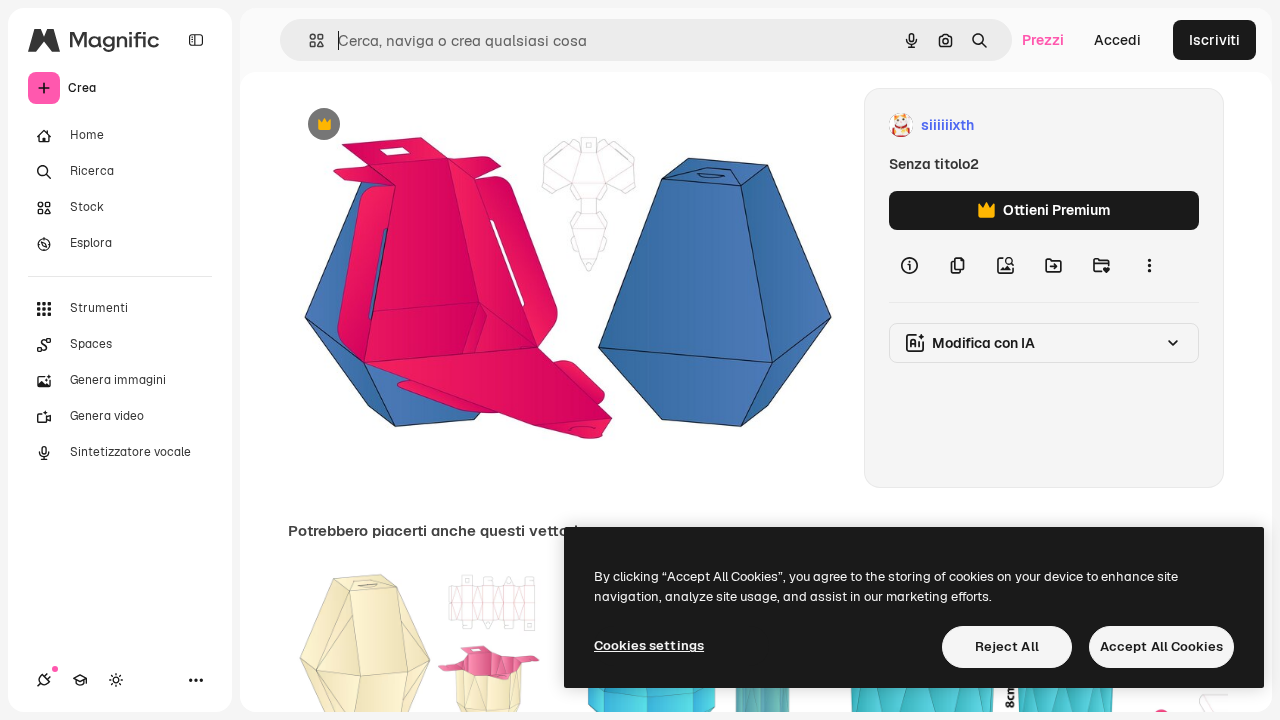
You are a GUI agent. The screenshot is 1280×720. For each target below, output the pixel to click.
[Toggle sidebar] (196, 40)
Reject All (1007, 646)
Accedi (1117, 40)
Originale (420, 125)
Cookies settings (649, 645)
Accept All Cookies (1161, 646)
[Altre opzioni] (1149, 266)
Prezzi (1043, 40)
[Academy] (80, 680)
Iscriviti (1214, 40)
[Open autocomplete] (308, 40)
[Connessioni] (44, 680)
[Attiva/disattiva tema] (116, 680)
